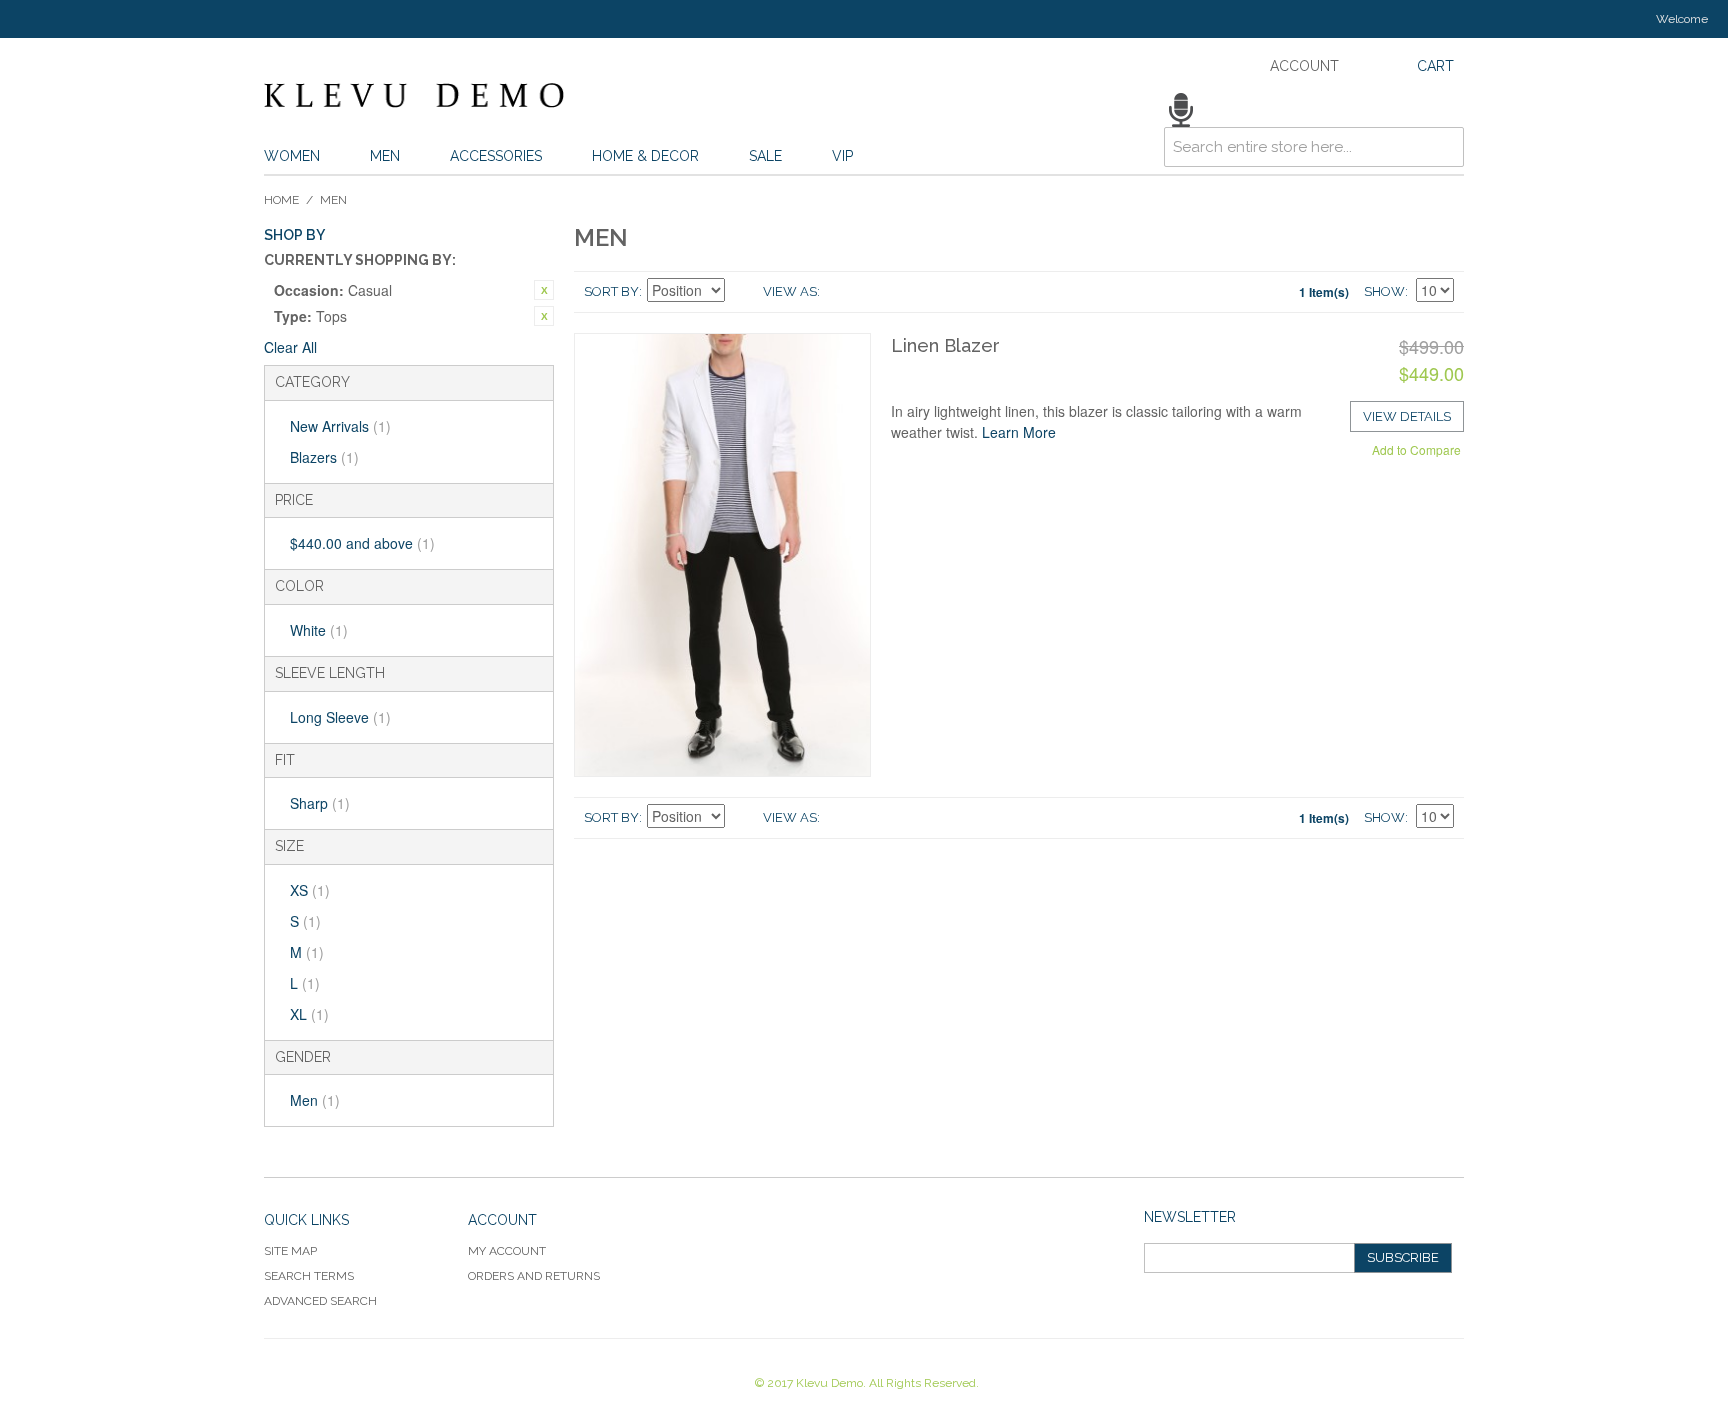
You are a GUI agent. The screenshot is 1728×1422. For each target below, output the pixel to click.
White (319, 630)
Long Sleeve (340, 717)
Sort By (611, 291)
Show (1384, 291)
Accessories (496, 156)
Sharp (320, 803)
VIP (842, 156)
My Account (507, 1251)
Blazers (324, 457)
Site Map (290, 1251)
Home (281, 200)
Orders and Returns (534, 1276)
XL (309, 1014)
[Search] (1444, 113)
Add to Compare (1416, 449)
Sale (765, 156)
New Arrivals (340, 426)
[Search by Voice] (1181, 110)
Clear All (290, 347)
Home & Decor (645, 156)
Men (385, 156)
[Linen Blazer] (722, 555)
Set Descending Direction (743, 292)
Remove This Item (544, 290)
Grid (840, 292)
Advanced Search (320, 1301)
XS (310, 890)
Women (292, 156)
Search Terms (309, 1276)
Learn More (1019, 432)
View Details (1407, 416)
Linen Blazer (945, 345)
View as (790, 291)
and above (362, 543)
